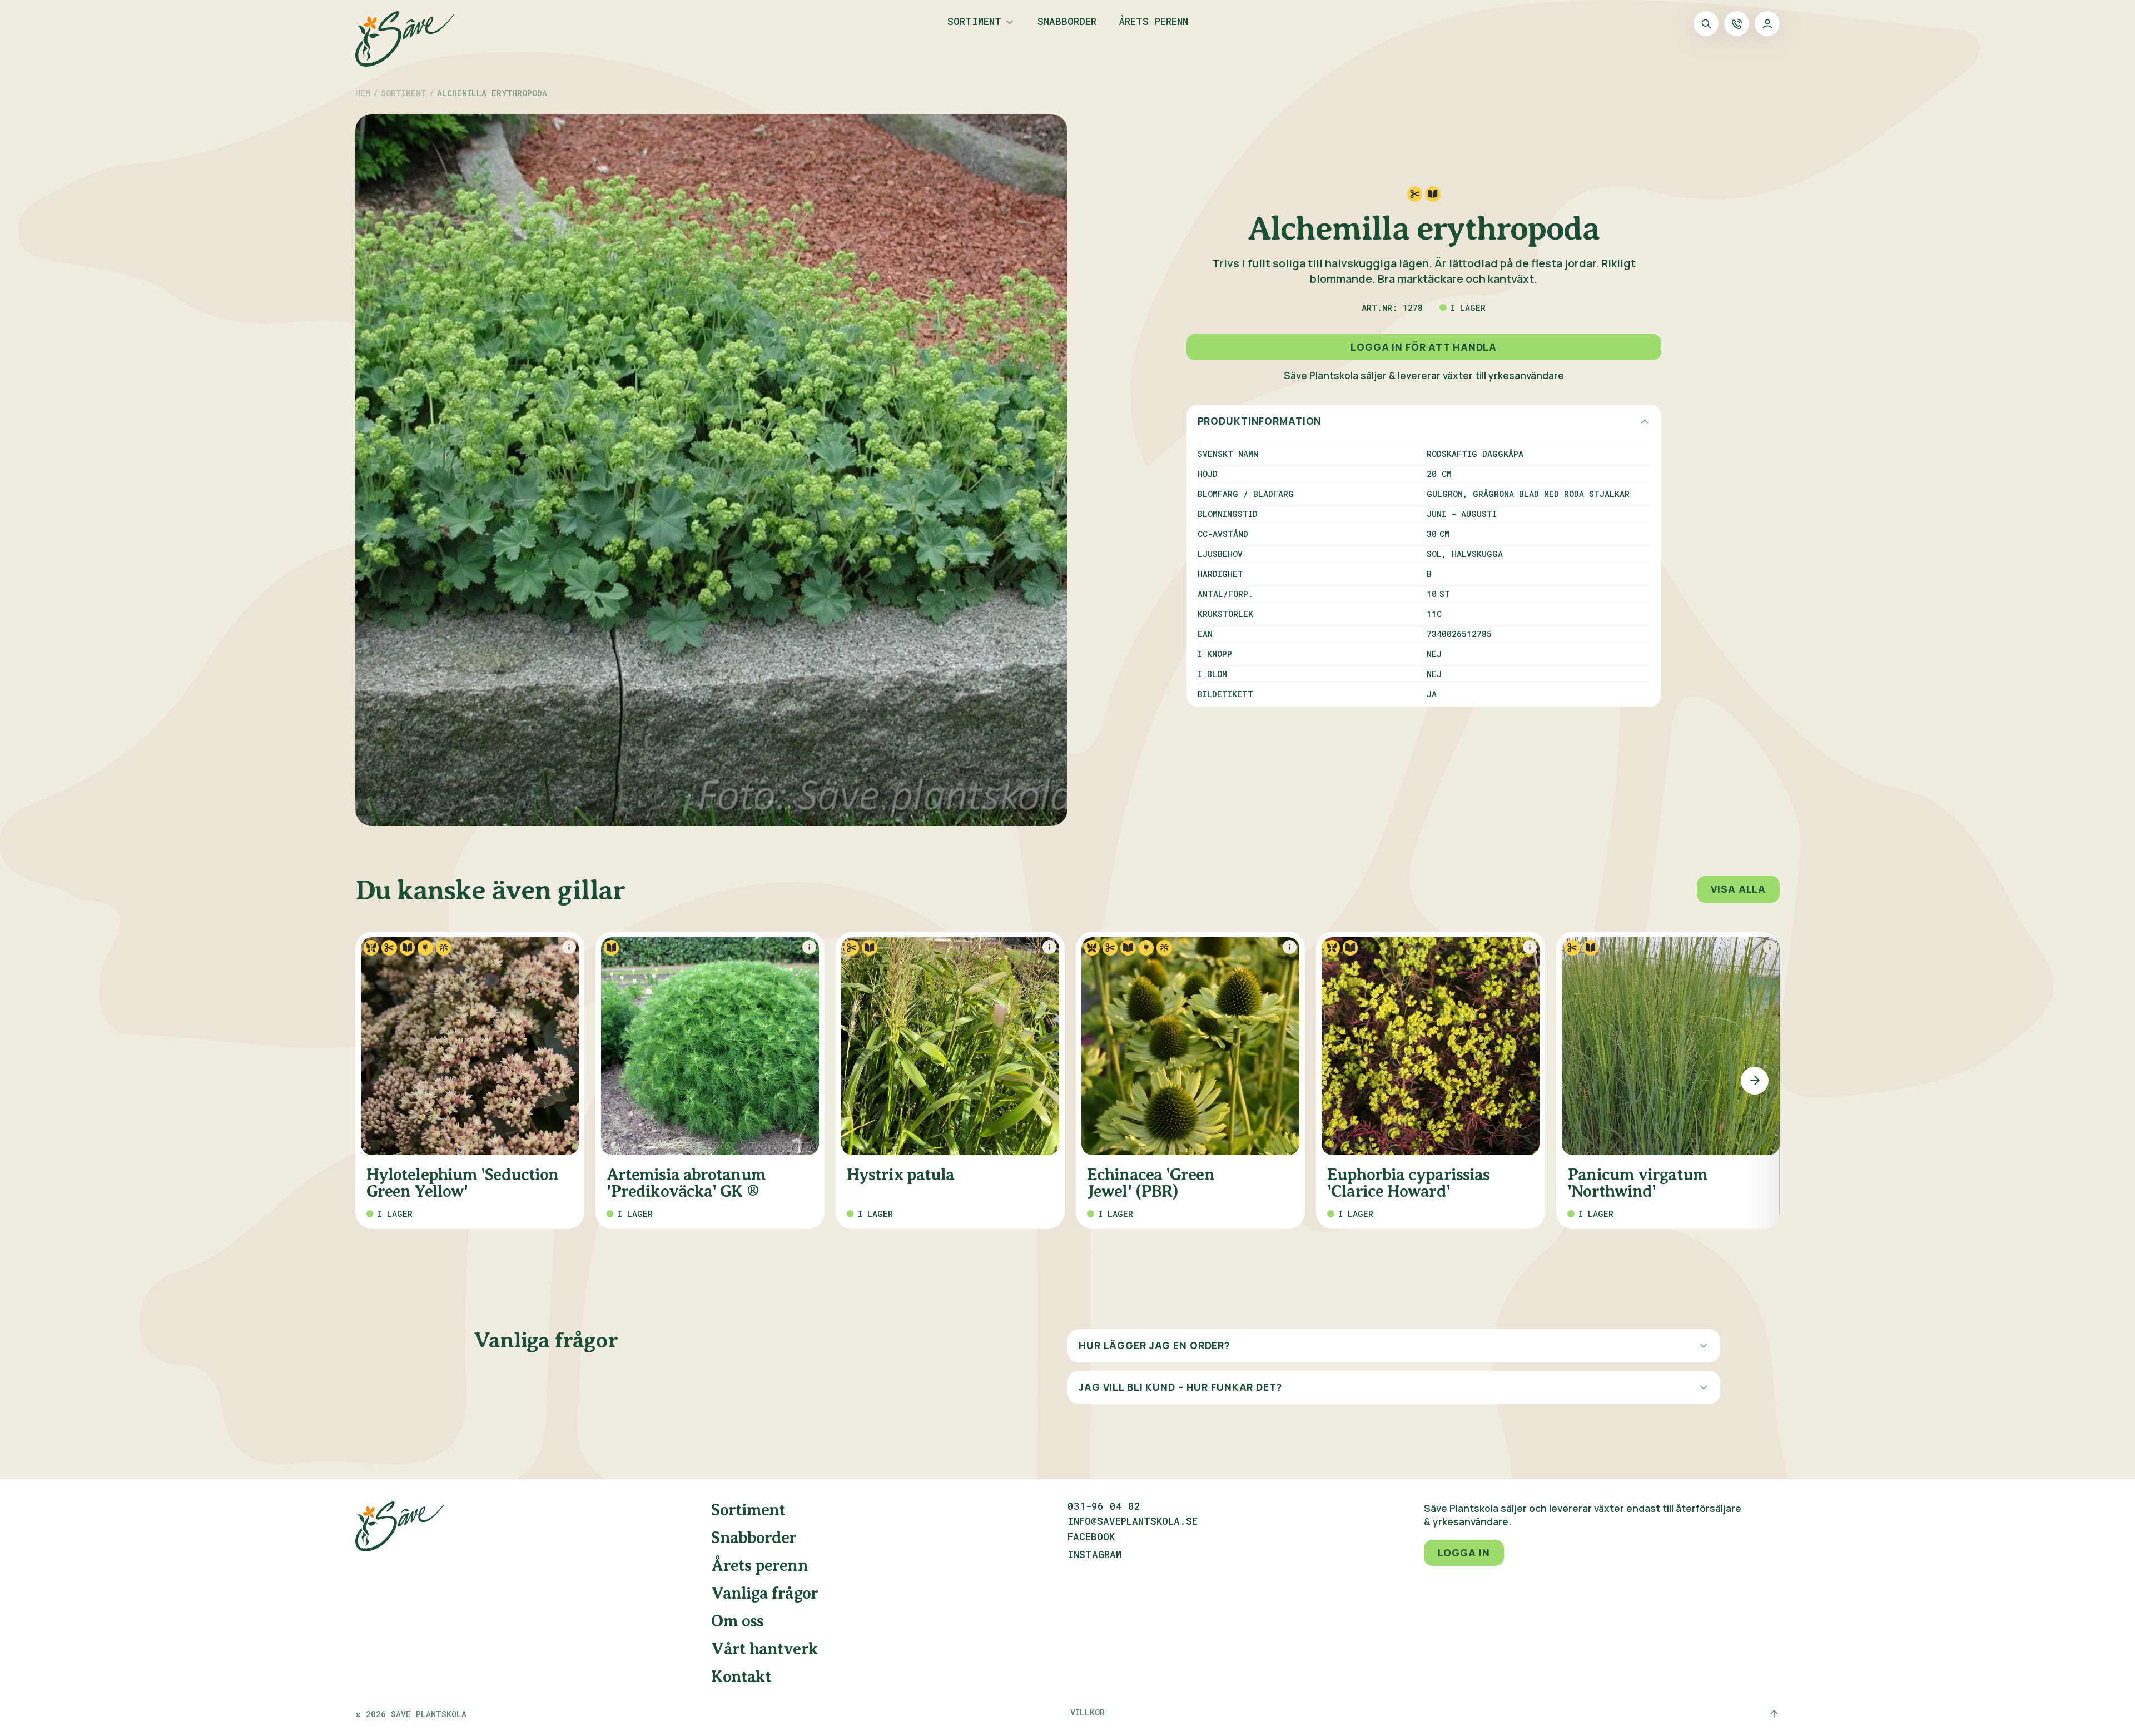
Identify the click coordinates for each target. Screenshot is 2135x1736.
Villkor (1088, 1712)
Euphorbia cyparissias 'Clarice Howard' (1408, 1183)
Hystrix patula (900, 1175)
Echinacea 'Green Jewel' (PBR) (1151, 1183)
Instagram (1094, 1555)
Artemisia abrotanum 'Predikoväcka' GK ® (686, 1183)
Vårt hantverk (764, 1649)
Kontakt (741, 1677)
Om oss (737, 1621)
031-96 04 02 (1104, 1506)
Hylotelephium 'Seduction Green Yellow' (462, 1183)
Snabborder (1067, 22)
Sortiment (974, 22)
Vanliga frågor (764, 1594)
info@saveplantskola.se (1133, 1521)
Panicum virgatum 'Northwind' (1637, 1183)
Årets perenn (1153, 22)
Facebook (1091, 1538)
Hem (363, 93)
